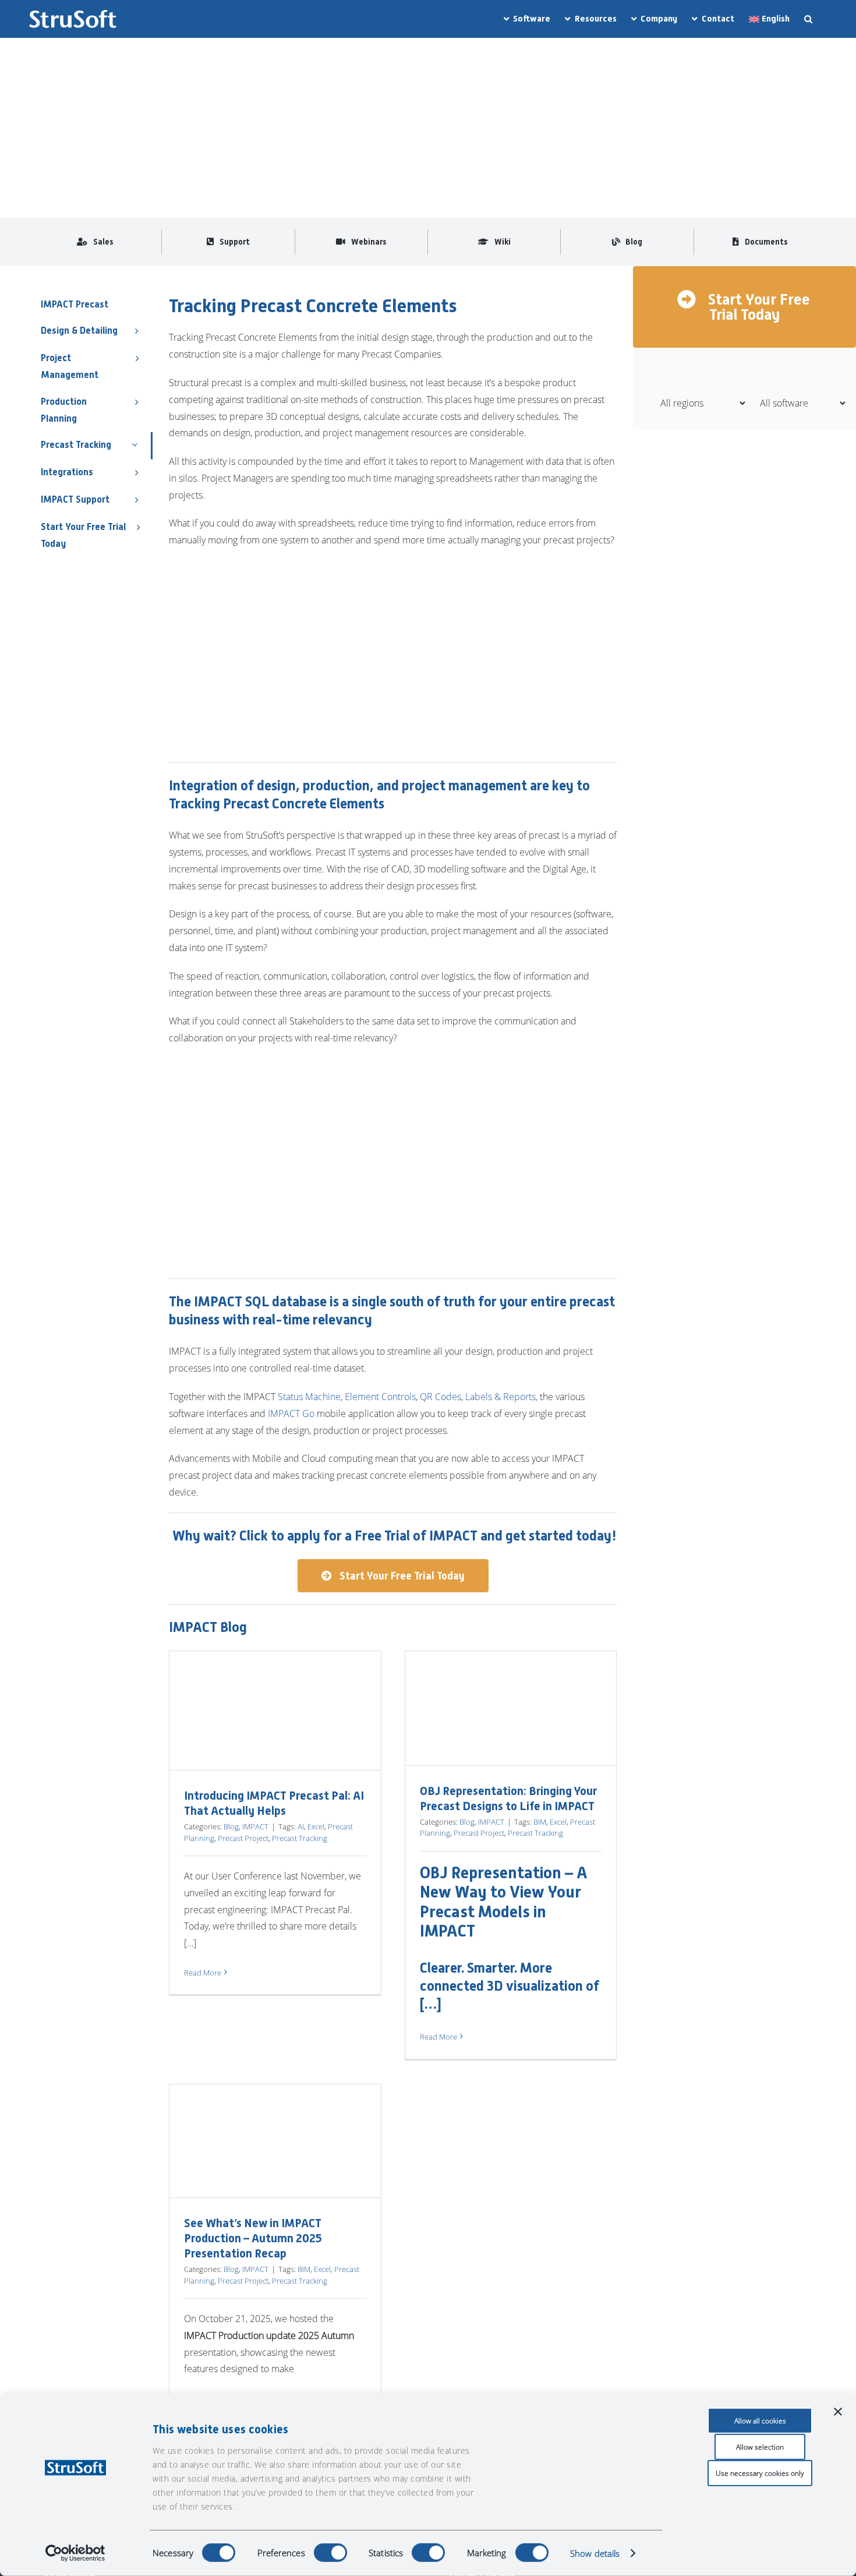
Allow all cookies (760, 2421)
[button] (808, 19)
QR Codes (441, 1397)
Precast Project (243, 1838)
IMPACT (255, 1826)
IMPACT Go (291, 1414)
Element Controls (380, 1397)
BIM (540, 1822)
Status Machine (309, 1397)
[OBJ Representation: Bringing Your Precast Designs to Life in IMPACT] (511, 1708)
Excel (316, 1826)
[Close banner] (838, 2412)
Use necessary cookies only (760, 2473)
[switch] (330, 2553)
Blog (231, 1826)
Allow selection (760, 2447)
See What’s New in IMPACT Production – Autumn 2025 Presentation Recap (253, 2238)
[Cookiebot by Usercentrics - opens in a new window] (75, 2553)
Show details (595, 2553)
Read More (203, 1973)
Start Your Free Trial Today (757, 307)
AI (301, 1826)
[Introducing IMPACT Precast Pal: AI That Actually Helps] (275, 1711)
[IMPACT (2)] (116, 72)
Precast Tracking (300, 1838)
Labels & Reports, (501, 1397)
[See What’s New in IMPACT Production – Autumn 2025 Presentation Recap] (275, 2141)
